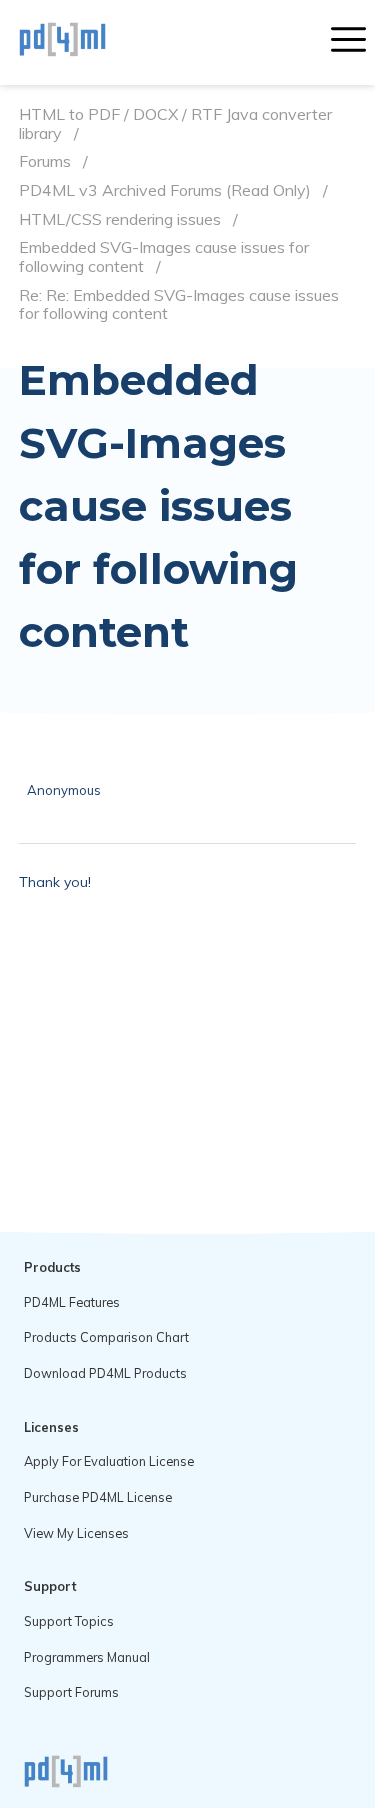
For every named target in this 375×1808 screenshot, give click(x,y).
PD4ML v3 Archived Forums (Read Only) (165, 190)
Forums (45, 161)
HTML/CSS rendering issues (120, 219)
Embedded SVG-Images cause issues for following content (164, 256)
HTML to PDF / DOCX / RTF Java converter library (175, 123)
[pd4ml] (84, 42)
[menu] (348, 42)
